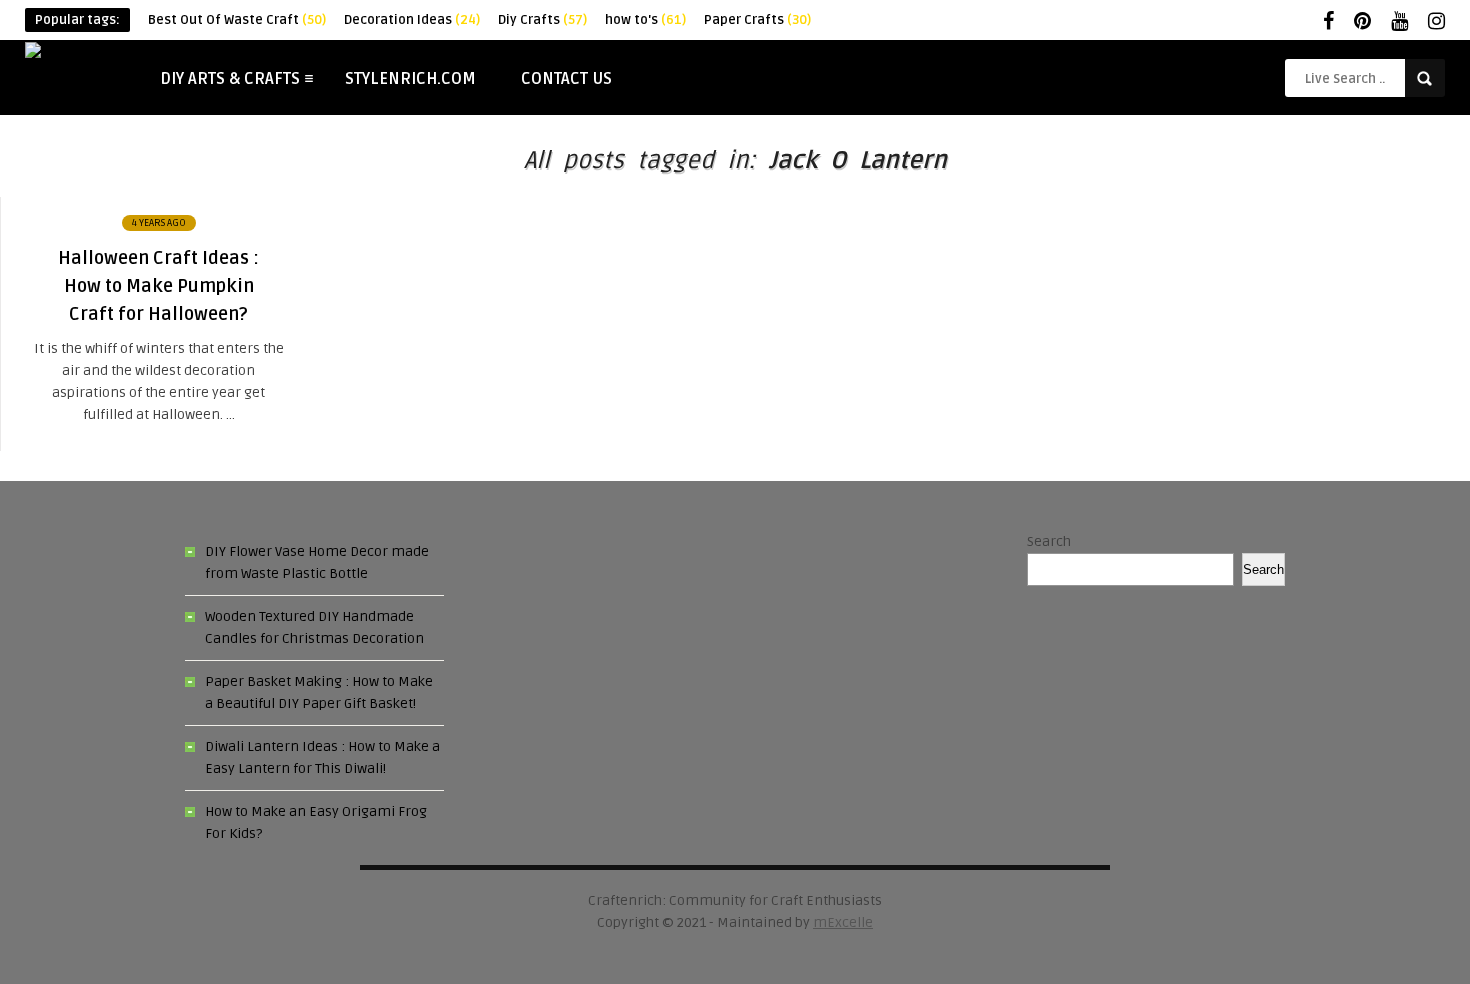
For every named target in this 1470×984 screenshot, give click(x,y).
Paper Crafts (757, 20)
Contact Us (566, 79)
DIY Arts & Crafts (230, 79)
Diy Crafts (542, 20)
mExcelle (843, 922)
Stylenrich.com (410, 79)
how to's (645, 20)
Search (1049, 541)
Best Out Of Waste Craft (237, 20)
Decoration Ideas (412, 20)
